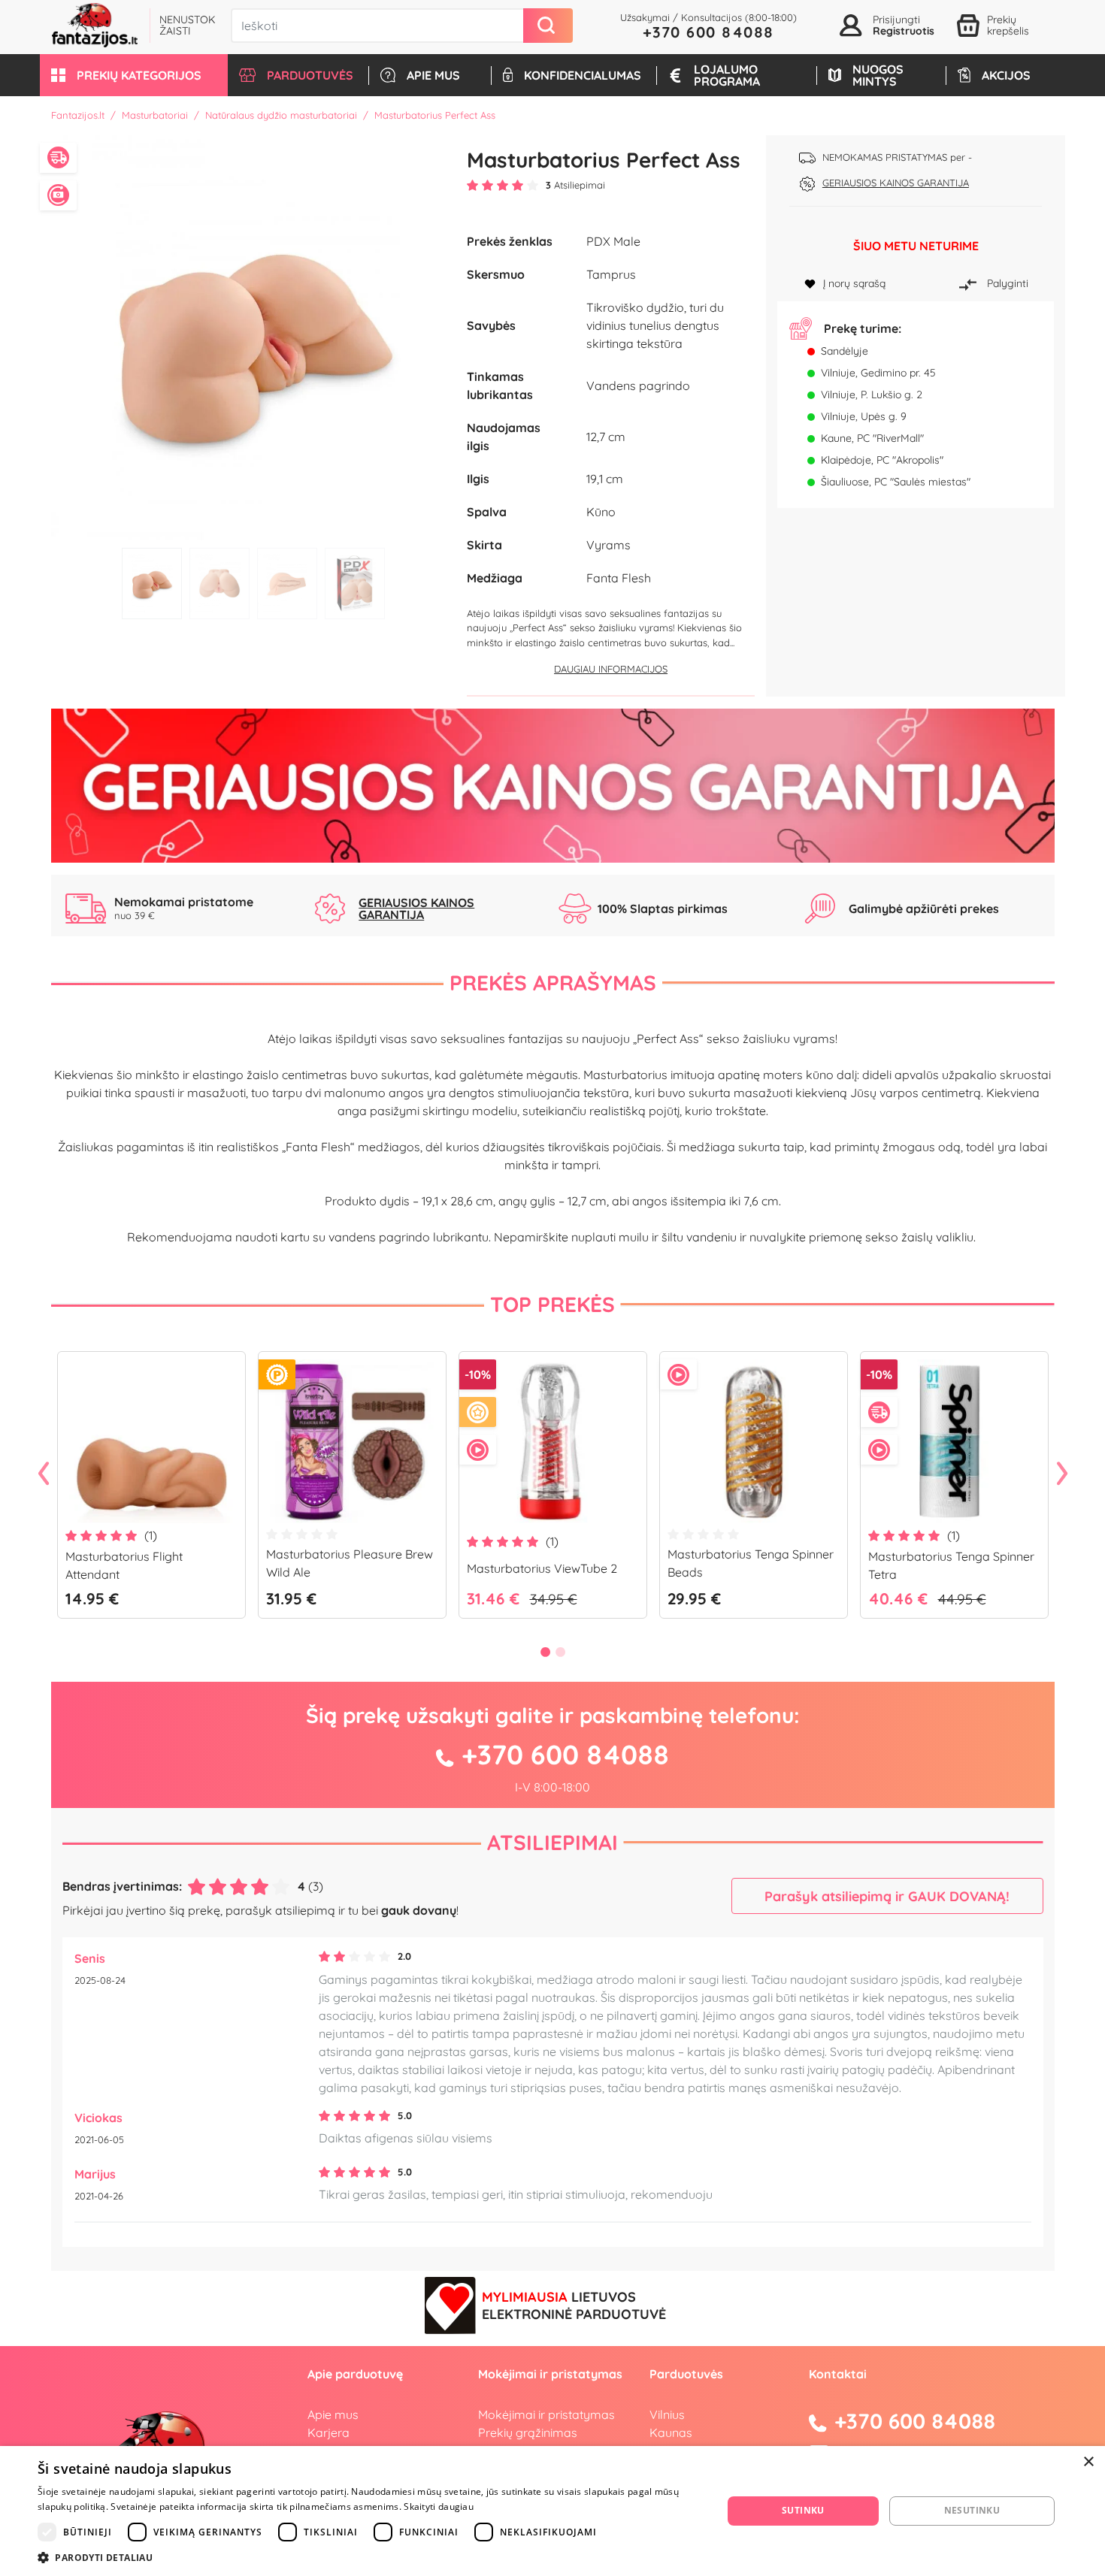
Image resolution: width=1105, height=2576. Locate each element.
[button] (134, 75)
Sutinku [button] (803, 2510)
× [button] (1088, 2462)
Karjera (328, 2432)
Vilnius (667, 2414)
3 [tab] (287, 584)
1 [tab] (152, 584)
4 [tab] (355, 584)
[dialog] (552, 2511)
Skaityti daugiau (439, 2506)
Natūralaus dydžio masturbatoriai (281, 115)
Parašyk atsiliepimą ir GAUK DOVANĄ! (887, 1896)
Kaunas (671, 2432)
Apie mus (333, 2414)
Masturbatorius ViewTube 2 (542, 1568)
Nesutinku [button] (972, 2510)
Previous (44, 1474)
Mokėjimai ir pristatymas (546, 2414)
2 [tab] (219, 584)
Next (1062, 1474)
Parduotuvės (686, 2374)
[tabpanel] (254, 338)
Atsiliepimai (552, 1842)
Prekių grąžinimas (528, 2432)
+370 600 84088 (708, 32)
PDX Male (613, 241)
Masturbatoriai (155, 115)
